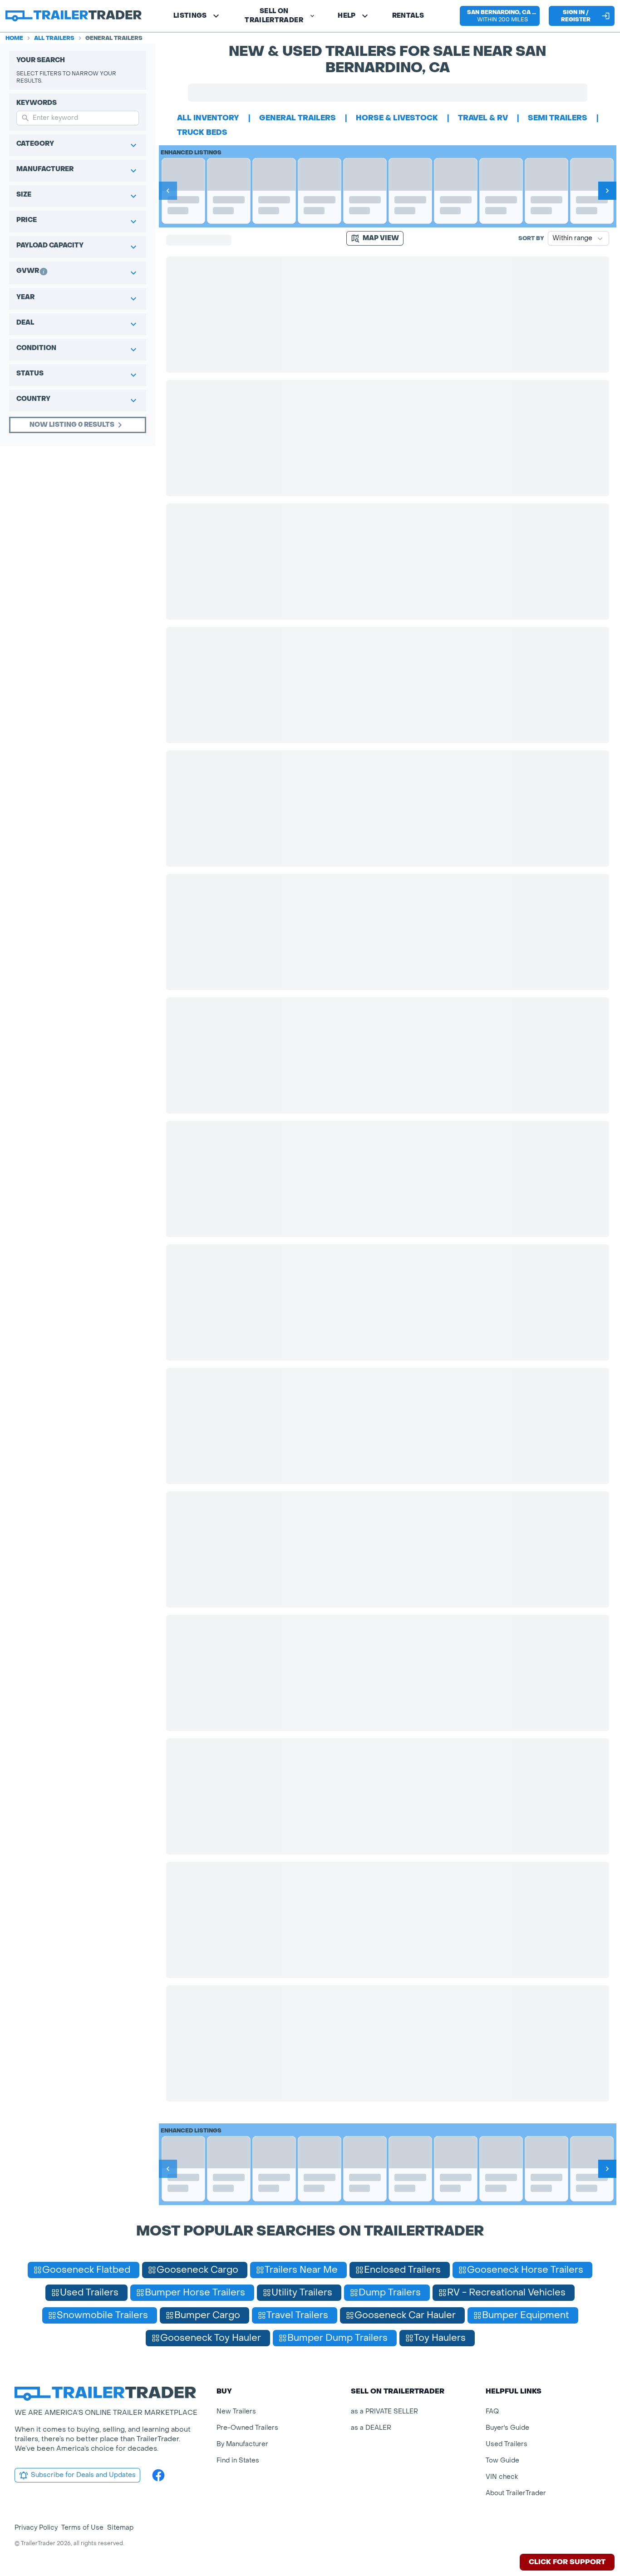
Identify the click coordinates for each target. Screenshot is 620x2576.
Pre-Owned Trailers (247, 2428)
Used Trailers (507, 2444)
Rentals (408, 16)
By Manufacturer (242, 2444)
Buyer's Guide (507, 2428)
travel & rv (483, 118)
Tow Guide (502, 2460)
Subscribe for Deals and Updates (83, 2475)
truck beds (202, 132)
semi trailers (558, 118)
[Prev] (168, 191)
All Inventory (208, 118)
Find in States (238, 2460)
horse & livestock (397, 118)
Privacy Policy (36, 2528)
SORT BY (531, 238)
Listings (190, 16)
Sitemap (120, 2528)
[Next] (607, 191)
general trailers (298, 118)
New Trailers (236, 2411)
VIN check (502, 2477)
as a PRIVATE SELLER (384, 2411)
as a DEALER (371, 2428)
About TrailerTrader (516, 2493)
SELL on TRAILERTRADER (274, 16)
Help (347, 16)
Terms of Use (82, 2528)
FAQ (492, 2411)
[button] (500, 16)
